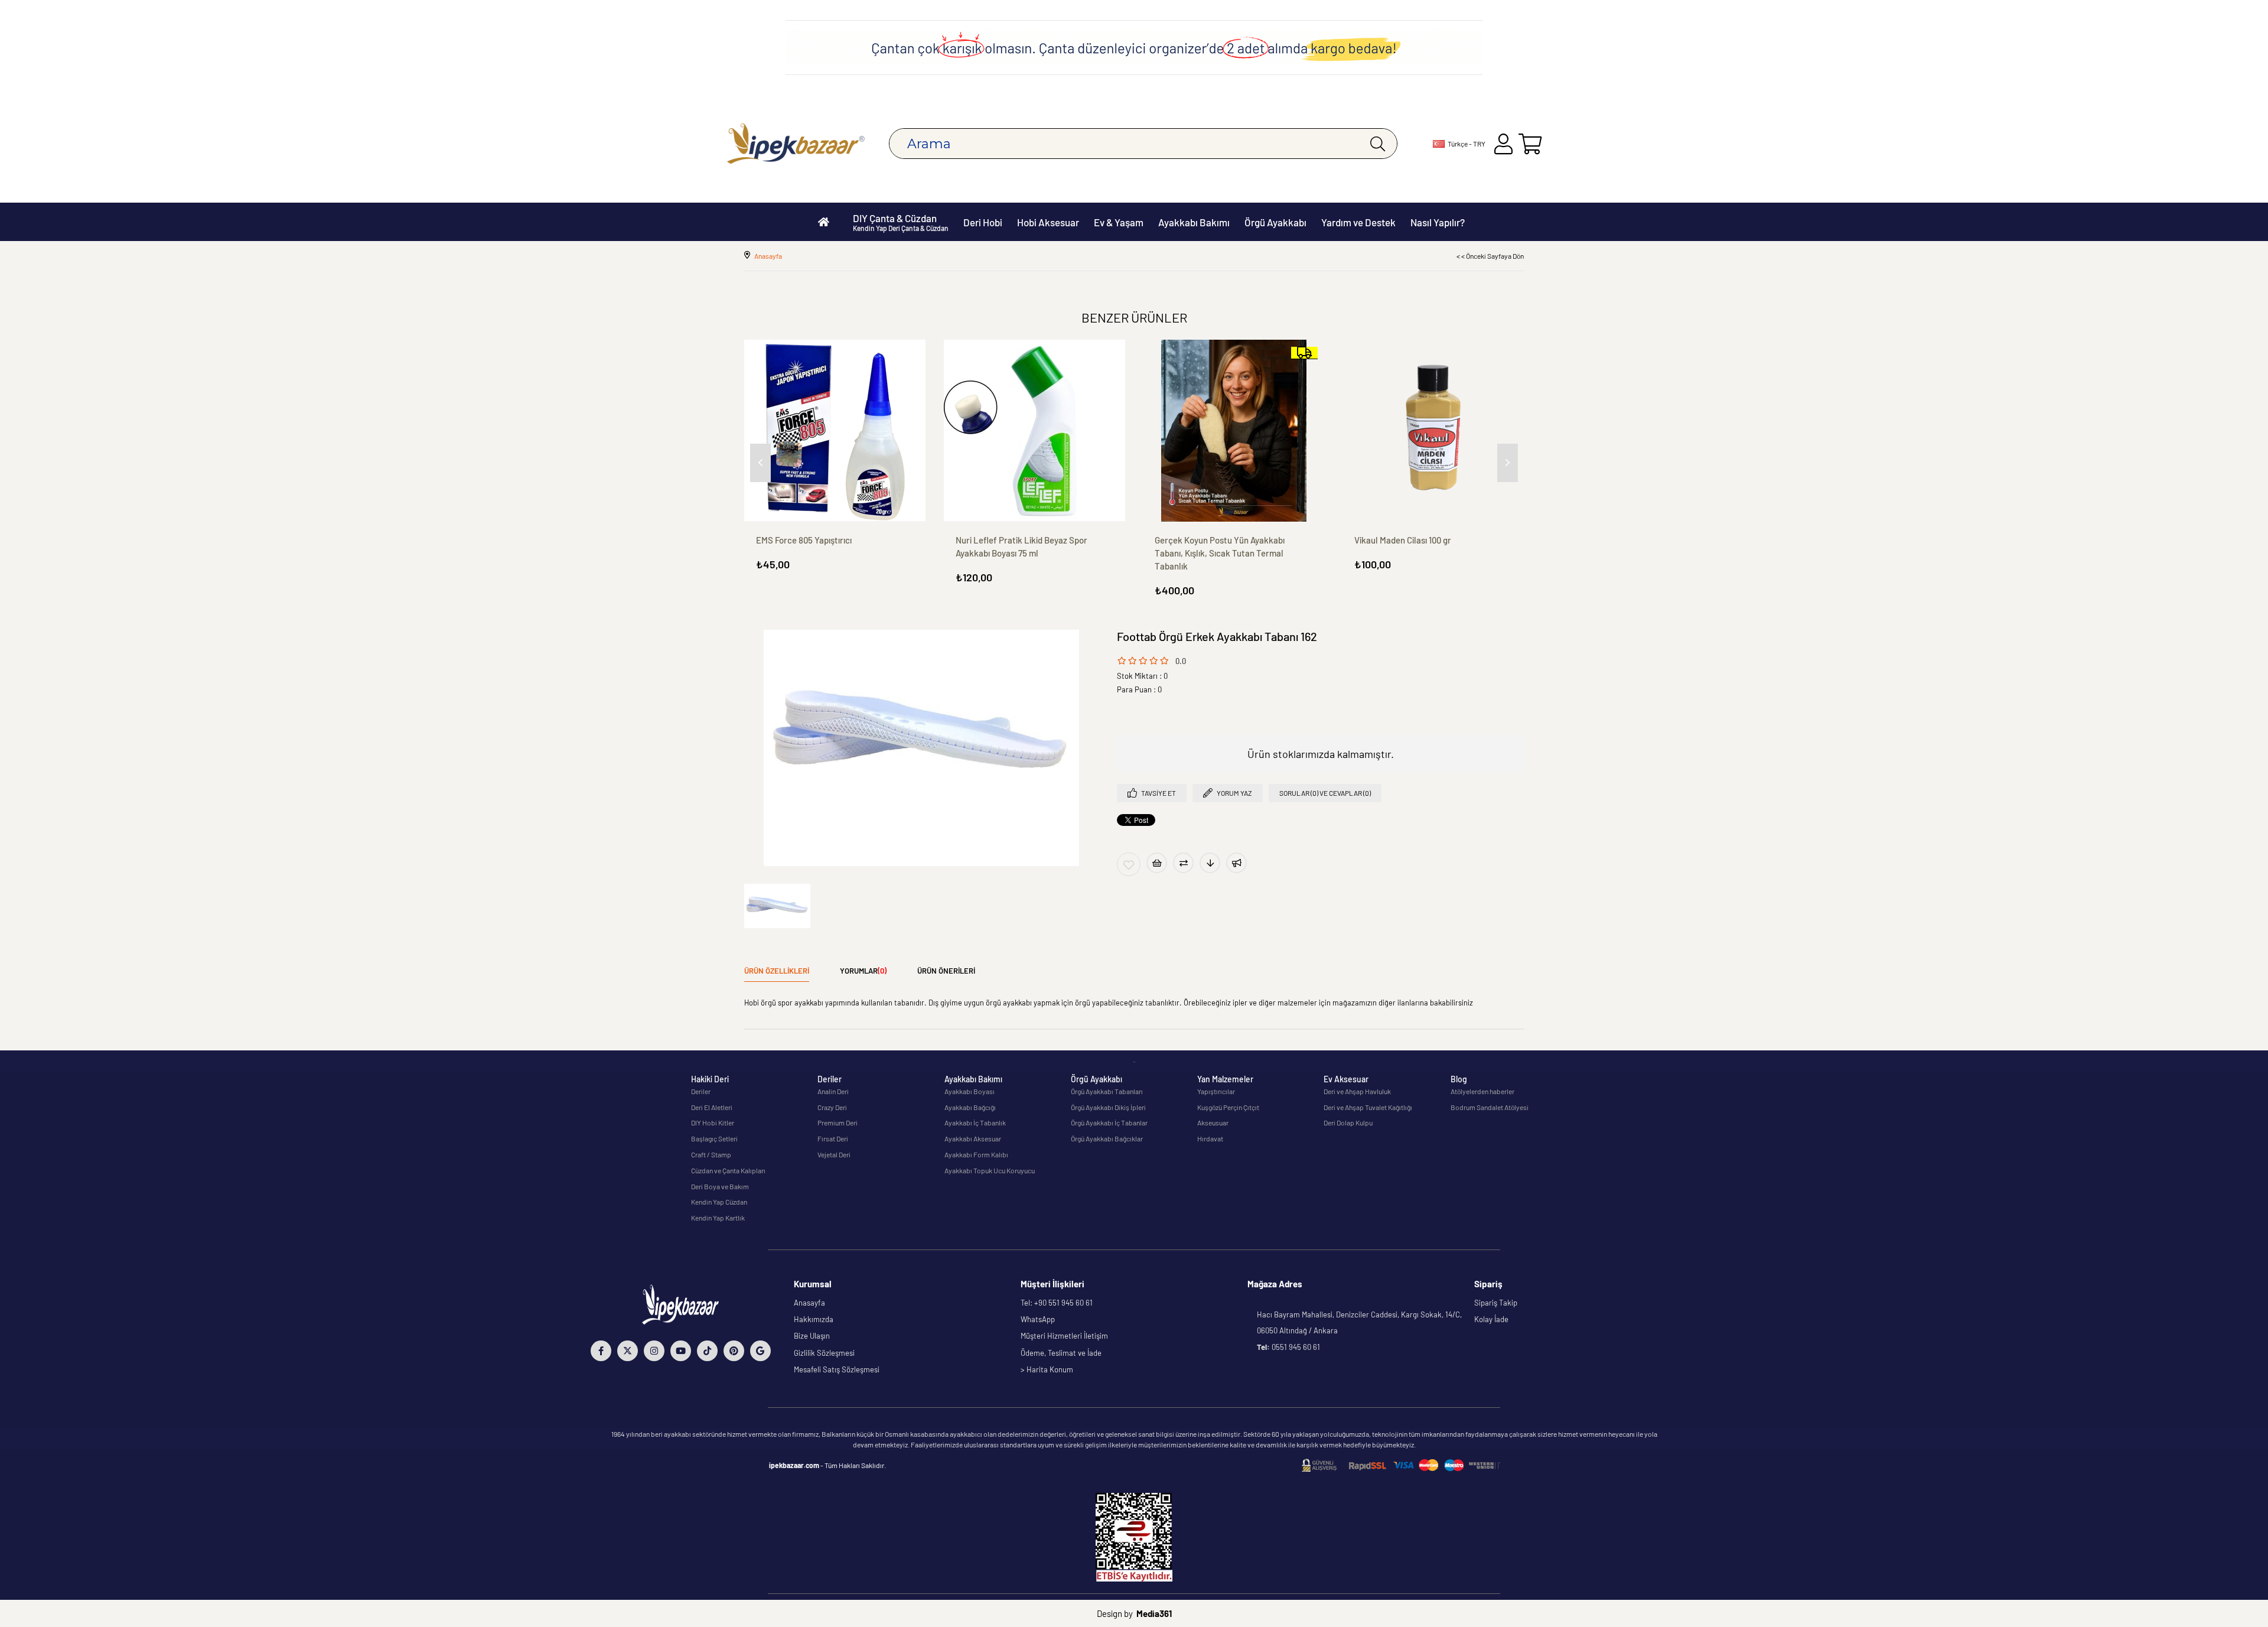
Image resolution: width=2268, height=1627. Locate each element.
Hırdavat (1210, 1138)
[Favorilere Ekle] (1129, 864)
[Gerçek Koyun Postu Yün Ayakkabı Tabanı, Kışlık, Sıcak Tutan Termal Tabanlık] (1234, 431)
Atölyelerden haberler (1482, 1091)
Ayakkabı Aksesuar (973, 1138)
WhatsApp (1038, 1319)
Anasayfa (809, 1303)
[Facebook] (601, 1351)
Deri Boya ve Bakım (720, 1186)
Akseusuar (1213, 1122)
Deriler (701, 1091)
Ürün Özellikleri (777, 971)
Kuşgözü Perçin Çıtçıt (1228, 1107)
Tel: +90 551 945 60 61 (1057, 1303)
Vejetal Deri (834, 1154)
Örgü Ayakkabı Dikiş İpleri (1108, 1107)
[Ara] (1378, 144)
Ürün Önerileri (946, 971)
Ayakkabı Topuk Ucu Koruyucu (990, 1170)
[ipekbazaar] (796, 144)
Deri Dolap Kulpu (1348, 1122)
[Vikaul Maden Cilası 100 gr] (1433, 431)
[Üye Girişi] (1503, 144)
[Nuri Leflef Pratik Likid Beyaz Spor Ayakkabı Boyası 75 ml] (1035, 431)
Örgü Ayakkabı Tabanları (1107, 1091)
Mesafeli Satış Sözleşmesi (837, 1369)
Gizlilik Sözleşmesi (824, 1353)
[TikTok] (707, 1351)
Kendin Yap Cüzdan (719, 1202)
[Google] (760, 1351)
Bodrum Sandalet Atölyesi (1490, 1107)
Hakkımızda (814, 1319)
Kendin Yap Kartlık (718, 1218)
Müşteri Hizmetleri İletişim (1064, 1336)
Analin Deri (833, 1091)
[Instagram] (654, 1351)
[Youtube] (681, 1351)
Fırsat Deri (833, 1138)
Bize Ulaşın (812, 1336)
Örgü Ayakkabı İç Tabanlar (1109, 1122)
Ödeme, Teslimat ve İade (1061, 1353)
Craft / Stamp (711, 1154)
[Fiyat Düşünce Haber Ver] (1210, 863)
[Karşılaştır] (1183, 863)
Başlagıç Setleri (714, 1138)
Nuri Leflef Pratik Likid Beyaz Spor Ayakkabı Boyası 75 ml (1021, 546)
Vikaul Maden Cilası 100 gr (1403, 540)
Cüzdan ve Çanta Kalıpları (728, 1170)
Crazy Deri (832, 1107)
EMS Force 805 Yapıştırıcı (804, 540)
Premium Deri (838, 1122)
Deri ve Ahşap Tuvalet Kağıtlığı (1368, 1107)
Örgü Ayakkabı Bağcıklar (1107, 1138)
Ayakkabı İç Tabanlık (975, 1122)
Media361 (1154, 1613)
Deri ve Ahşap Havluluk (1357, 1091)
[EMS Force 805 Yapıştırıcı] (835, 431)
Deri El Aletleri (712, 1107)
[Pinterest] (734, 1351)
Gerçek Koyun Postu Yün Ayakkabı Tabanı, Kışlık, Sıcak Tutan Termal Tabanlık (1220, 553)
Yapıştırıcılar (1216, 1091)
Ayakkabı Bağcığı (970, 1107)
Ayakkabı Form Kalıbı (976, 1154)
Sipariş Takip (1496, 1303)
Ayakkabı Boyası (970, 1091)
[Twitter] (628, 1351)
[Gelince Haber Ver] (1236, 863)
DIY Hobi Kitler (713, 1122)
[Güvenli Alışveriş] (1401, 1465)
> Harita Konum (1047, 1369)
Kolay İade (1491, 1319)
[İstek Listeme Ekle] (1157, 863)
